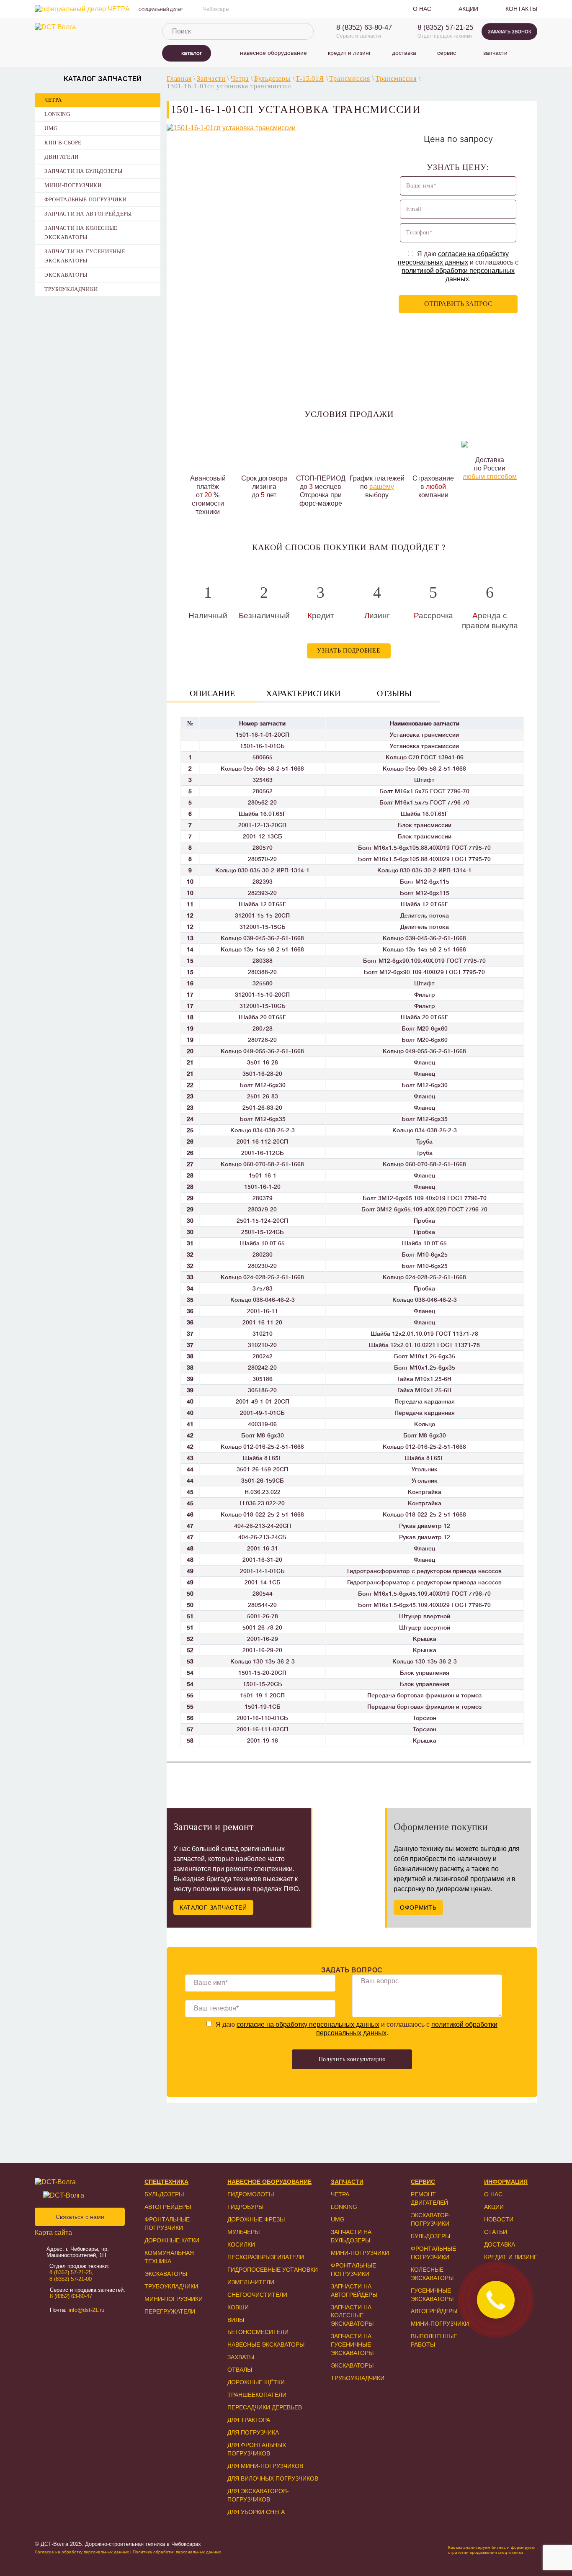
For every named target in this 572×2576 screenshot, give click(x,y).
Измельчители (251, 2282)
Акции (468, 9)
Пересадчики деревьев (265, 2407)
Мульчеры (243, 2232)
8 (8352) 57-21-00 (71, 2279)
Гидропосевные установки (273, 2270)
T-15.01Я (310, 78)
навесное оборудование (273, 53)
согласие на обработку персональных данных (308, 2025)
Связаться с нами (80, 2217)
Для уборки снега (256, 2512)
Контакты (521, 9)
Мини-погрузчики (73, 185)
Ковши (238, 2307)
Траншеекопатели (257, 2395)
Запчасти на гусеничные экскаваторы (85, 256)
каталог (192, 53)
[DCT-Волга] (78, 2182)
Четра (53, 100)
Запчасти (211, 78)
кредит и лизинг (349, 53)
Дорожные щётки (256, 2382)
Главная (179, 78)
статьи (496, 2232)
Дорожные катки (172, 2240)
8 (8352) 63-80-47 (364, 27)
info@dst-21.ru (86, 2310)
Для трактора (249, 2420)
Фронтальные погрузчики (85, 199)
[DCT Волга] (89, 27)
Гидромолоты (251, 2194)
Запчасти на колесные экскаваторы (81, 233)
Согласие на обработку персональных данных (82, 2552)
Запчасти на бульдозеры (83, 171)
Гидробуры (245, 2207)
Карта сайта (53, 2233)
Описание (212, 693)
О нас (422, 9)
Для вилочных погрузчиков (273, 2478)
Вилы (236, 2320)
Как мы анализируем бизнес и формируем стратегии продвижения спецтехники (491, 2550)
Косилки (241, 2244)
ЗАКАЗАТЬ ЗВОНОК (509, 31)
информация (506, 2182)
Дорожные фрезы (256, 2219)
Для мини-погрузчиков (265, 2466)
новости (499, 2219)
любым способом (490, 477)
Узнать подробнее (349, 651)
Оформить (418, 1908)
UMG (51, 128)
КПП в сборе (63, 143)
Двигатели (62, 157)
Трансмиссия (350, 78)
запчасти (495, 53)
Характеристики (303, 693)
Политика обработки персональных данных (177, 2552)
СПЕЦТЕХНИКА (166, 2182)
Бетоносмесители (258, 2332)
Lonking (57, 114)
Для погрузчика (253, 2432)
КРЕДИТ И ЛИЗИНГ (511, 2257)
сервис (447, 53)
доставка (404, 53)
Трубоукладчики (71, 289)
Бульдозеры (272, 78)
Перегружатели (170, 2311)
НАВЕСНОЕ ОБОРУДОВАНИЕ (269, 2182)
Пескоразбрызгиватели (266, 2257)
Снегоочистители (257, 2295)
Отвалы (240, 2370)
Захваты (241, 2357)
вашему (382, 487)
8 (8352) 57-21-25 (445, 27)
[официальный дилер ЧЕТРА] (82, 9)
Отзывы (394, 693)
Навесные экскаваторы (266, 2345)
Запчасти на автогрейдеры (88, 214)
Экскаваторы (66, 275)
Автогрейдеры (168, 2207)
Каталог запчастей (213, 1908)
